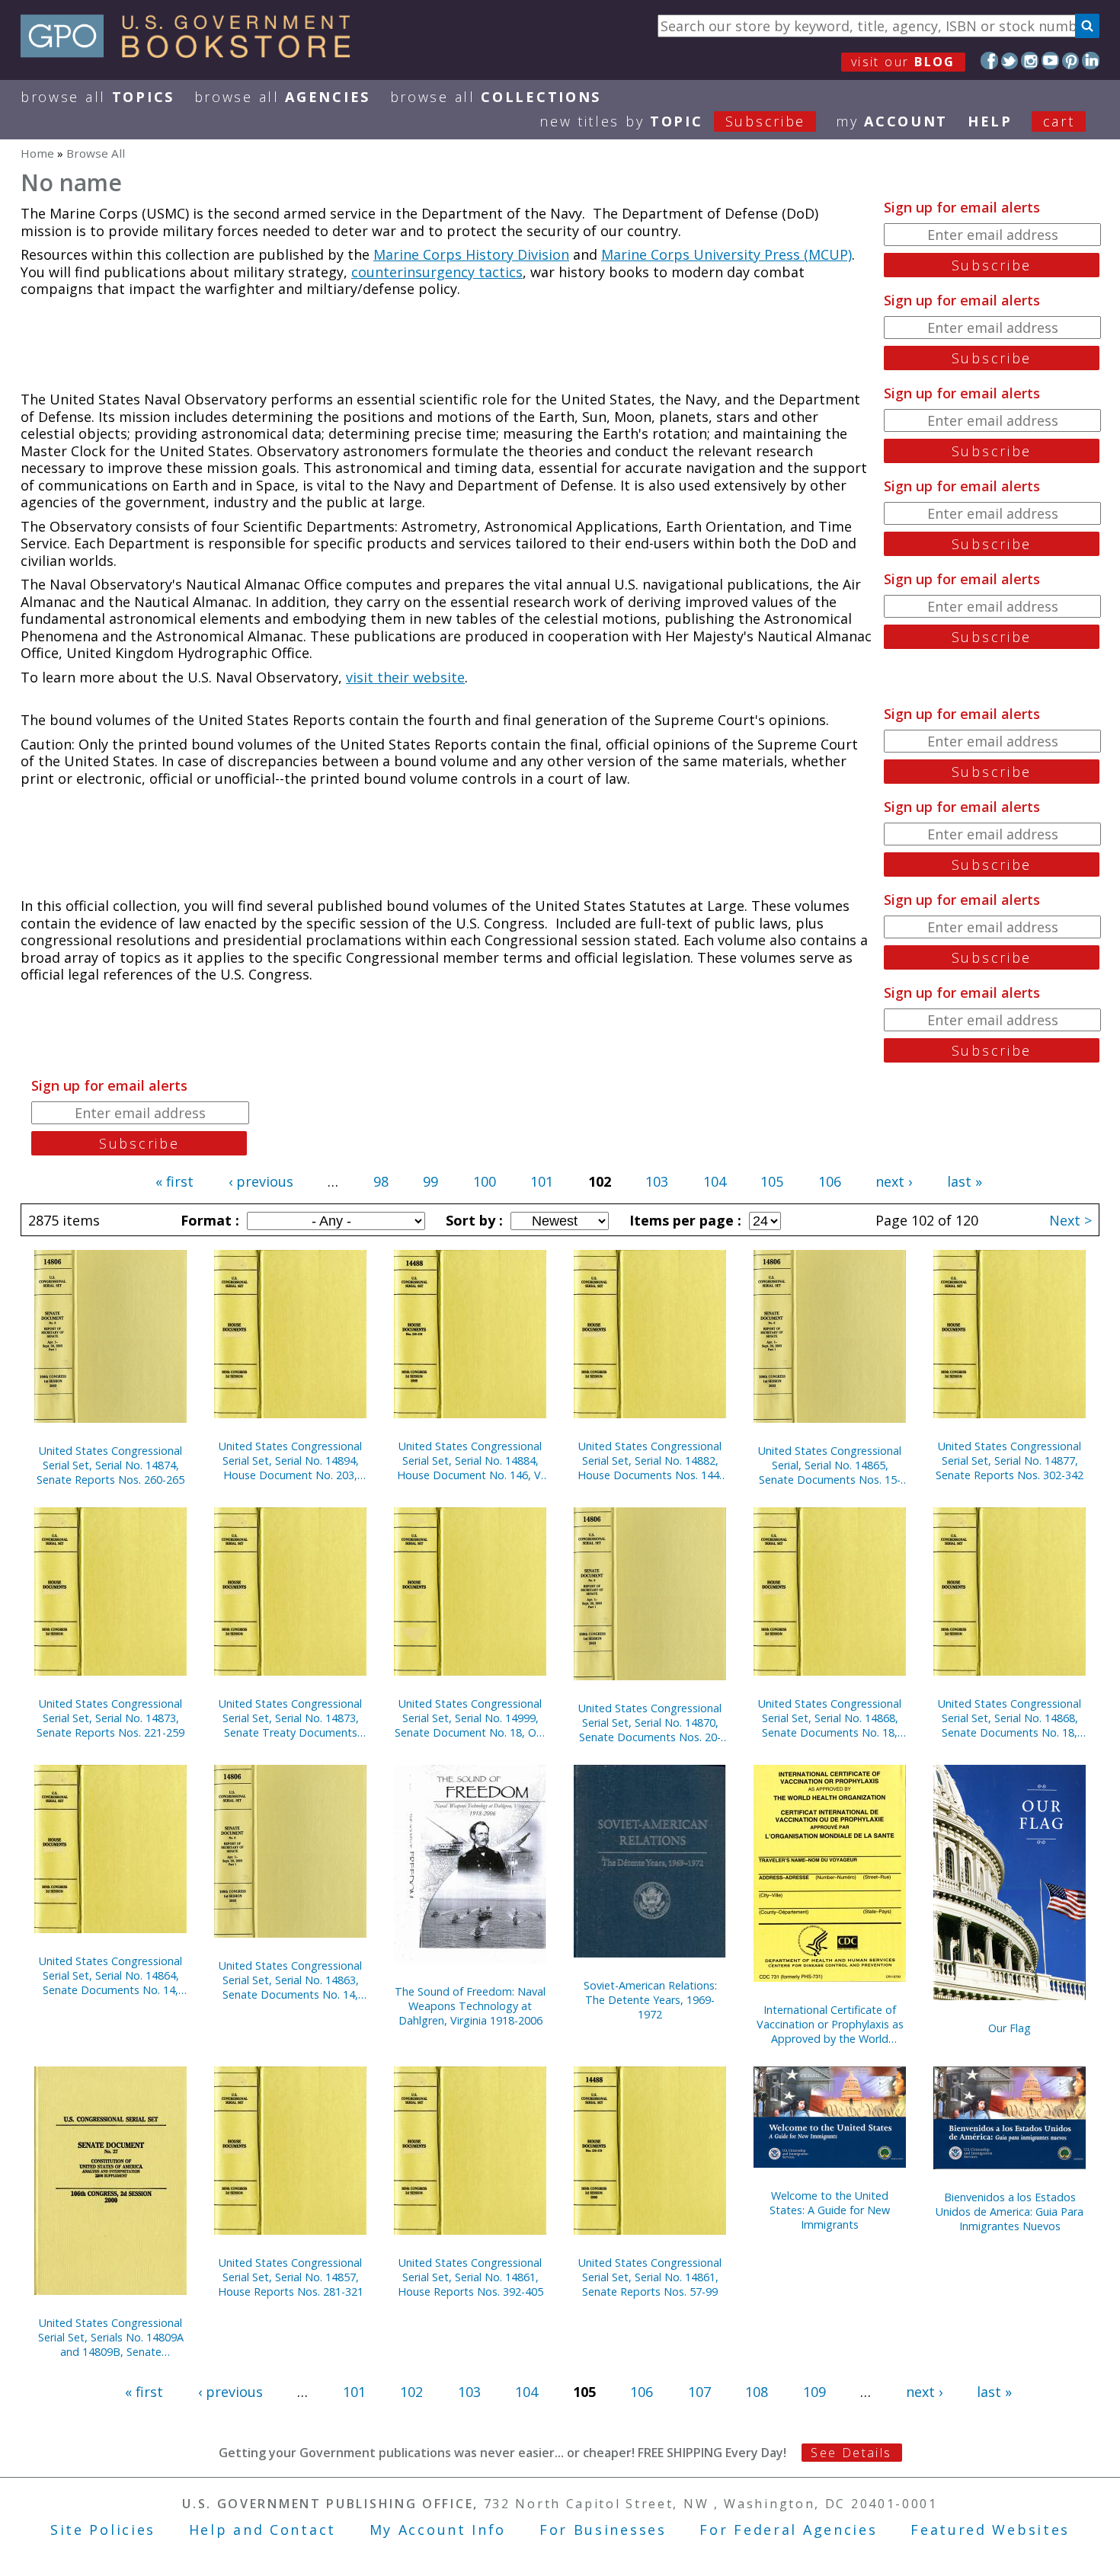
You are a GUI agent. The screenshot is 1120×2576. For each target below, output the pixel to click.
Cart (1059, 121)
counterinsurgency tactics (437, 272)
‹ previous (261, 1181)
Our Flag (1010, 2028)
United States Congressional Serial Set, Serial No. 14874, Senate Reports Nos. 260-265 (110, 1465)
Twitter (1010, 61)
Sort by (472, 1220)
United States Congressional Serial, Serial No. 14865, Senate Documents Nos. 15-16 (830, 1465)
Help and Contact (262, 2530)
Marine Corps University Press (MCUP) (726, 254)
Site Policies (103, 2530)
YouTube (1050, 61)
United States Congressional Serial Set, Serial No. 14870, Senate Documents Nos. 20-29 (650, 1723)
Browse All (98, 97)
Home (37, 153)
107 (699, 2392)
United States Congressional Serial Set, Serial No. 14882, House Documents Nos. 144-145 (650, 1461)
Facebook (989, 61)
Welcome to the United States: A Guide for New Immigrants (830, 2210)
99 (430, 1181)
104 (715, 1181)
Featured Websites (990, 2530)
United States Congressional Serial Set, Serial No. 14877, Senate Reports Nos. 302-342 (1010, 1461)
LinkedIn (1091, 61)
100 (485, 1181)
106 (830, 1181)
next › (894, 1181)
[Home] (192, 53)
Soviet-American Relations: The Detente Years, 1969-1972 (650, 2000)
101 (542, 1181)
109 (814, 2392)
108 (757, 2392)
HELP (990, 121)
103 (657, 1181)
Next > (1070, 1220)
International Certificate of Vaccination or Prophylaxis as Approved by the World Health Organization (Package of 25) (830, 2024)
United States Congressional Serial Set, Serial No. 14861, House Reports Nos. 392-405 (470, 2277)
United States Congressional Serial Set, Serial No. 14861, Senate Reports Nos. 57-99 (650, 2277)
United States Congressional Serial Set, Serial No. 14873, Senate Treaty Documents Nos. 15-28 (290, 1718)
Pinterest (1071, 61)
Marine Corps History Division (471, 254)
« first (174, 1181)
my (892, 121)
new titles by (672, 121)
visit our (903, 62)
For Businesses (603, 2530)
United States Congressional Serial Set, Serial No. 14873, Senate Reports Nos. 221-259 (110, 1718)
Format (208, 1220)
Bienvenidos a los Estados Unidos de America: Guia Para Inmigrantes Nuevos (1010, 2212)
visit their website (405, 677)
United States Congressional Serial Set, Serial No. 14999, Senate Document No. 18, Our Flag (470, 1718)
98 (381, 1181)
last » (965, 1181)
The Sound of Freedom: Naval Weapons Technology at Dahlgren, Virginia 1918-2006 (470, 2006)
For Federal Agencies (788, 2530)
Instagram (1030, 61)
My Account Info (438, 2530)
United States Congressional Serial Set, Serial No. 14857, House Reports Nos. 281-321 (291, 2277)
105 (772, 1181)
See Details (851, 2453)
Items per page (683, 1220)
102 (411, 2392)
